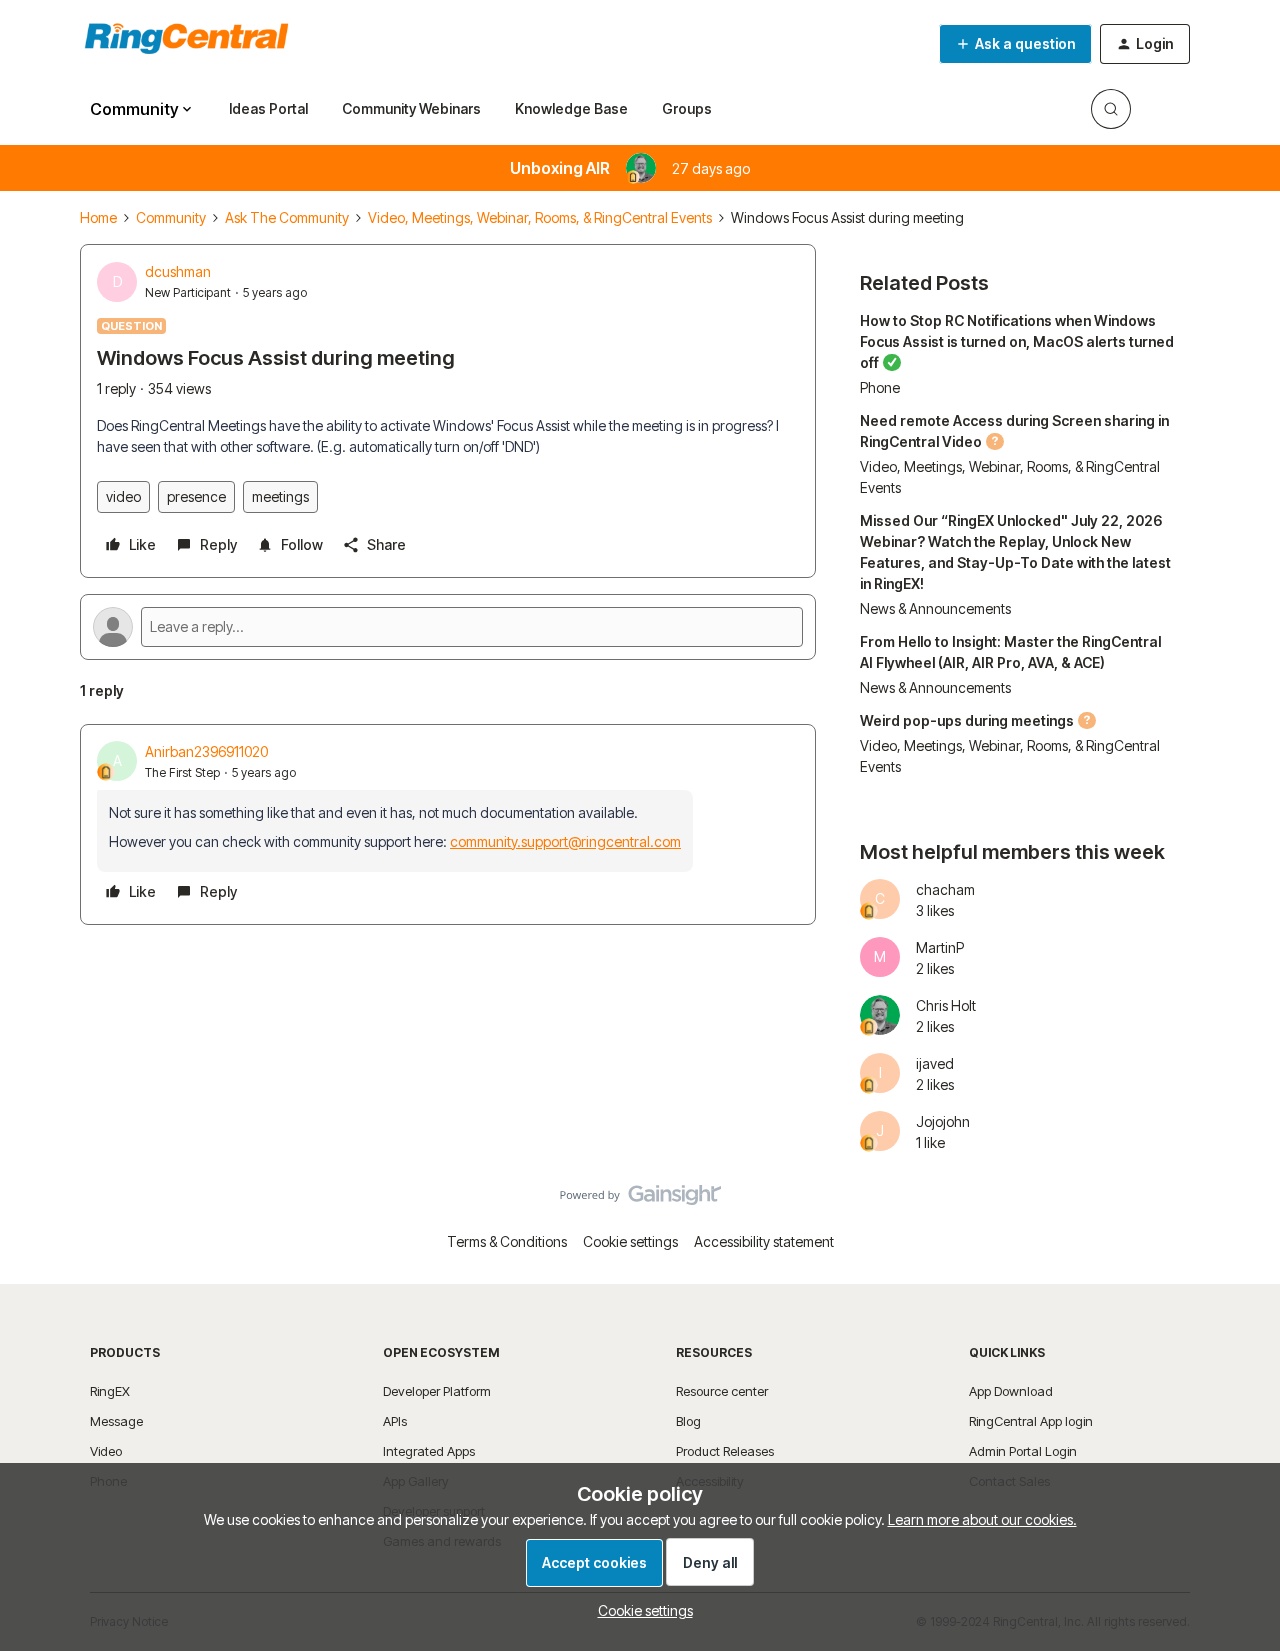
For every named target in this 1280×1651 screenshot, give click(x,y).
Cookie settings (630, 1241)
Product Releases (725, 1451)
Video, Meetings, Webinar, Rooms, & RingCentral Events (540, 217)
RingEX (110, 1391)
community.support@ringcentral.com (565, 841)
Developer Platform (437, 1391)
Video (106, 1451)
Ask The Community (287, 217)
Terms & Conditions (507, 1241)
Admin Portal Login (1023, 1451)
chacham (945, 889)
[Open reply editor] (448, 627)
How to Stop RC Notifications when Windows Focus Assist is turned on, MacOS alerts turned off (1017, 341)
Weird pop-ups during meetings (967, 720)
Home (98, 217)
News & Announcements (935, 608)
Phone (880, 387)
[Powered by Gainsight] (640, 1200)
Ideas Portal (268, 108)
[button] (1015, 44)
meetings (280, 496)
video (123, 496)
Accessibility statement (764, 1241)
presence (196, 496)
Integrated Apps (429, 1451)
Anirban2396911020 (206, 751)
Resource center (722, 1391)
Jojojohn (943, 1121)
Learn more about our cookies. (982, 1519)
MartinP (940, 947)
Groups (687, 108)
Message (116, 1421)
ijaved (935, 1063)
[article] (448, 824)
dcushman (178, 271)
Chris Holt (946, 1005)
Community (171, 217)
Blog (688, 1421)
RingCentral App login (1031, 1421)
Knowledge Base (571, 108)
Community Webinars (411, 108)
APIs (395, 1421)
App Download (1011, 1391)
